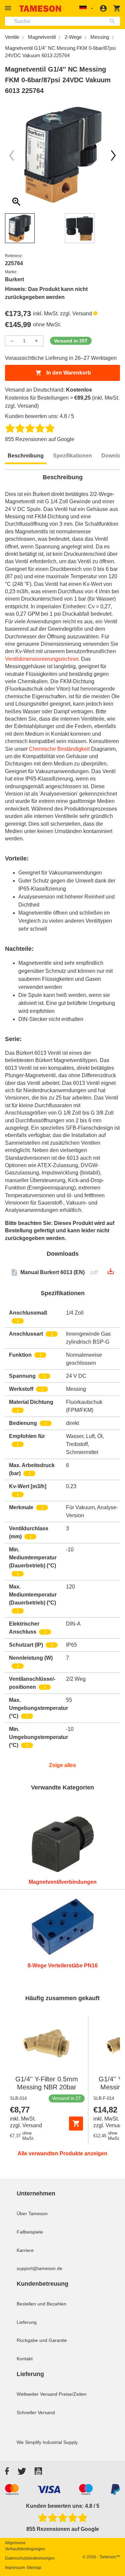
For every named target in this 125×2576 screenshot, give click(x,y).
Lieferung (27, 2322)
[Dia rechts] (12, 156)
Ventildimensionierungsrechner (42, 659)
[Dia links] (113, 156)
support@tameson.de (39, 2268)
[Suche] (114, 21)
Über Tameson (32, 2213)
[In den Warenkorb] (76, 2124)
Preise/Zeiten (73, 2394)
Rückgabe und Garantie (42, 2340)
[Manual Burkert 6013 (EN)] (111, 1273)
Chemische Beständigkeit (59, 749)
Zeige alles (62, 1765)
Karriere (25, 2250)
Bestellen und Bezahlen (41, 2304)
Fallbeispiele (30, 2232)
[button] (9, 8)
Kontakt (25, 2359)
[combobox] (62, 21)
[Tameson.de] (40, 9)
